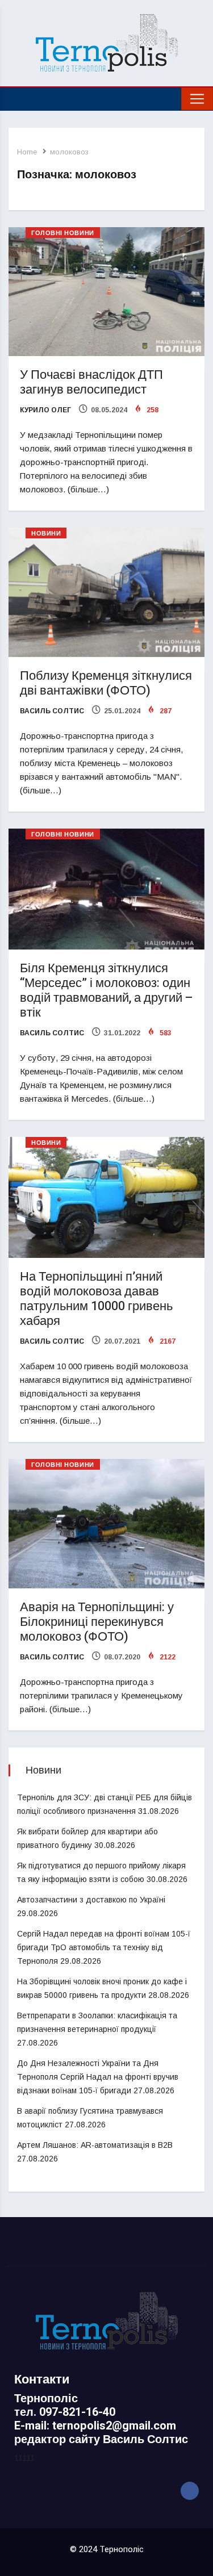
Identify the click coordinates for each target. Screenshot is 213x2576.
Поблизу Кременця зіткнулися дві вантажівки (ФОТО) (106, 683)
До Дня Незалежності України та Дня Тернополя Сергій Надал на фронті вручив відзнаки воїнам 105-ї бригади (98, 2077)
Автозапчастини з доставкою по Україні (91, 1900)
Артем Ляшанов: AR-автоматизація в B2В (95, 2145)
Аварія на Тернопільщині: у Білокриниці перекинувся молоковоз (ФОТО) (97, 1622)
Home (27, 152)
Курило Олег (45, 410)
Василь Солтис (52, 711)
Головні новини (63, 233)
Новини (46, 534)
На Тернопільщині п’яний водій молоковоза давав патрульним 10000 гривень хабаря (96, 1299)
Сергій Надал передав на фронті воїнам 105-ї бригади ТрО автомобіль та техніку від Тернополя (104, 1947)
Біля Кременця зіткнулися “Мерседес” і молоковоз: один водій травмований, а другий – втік (106, 990)
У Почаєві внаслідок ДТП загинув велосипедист (91, 382)
